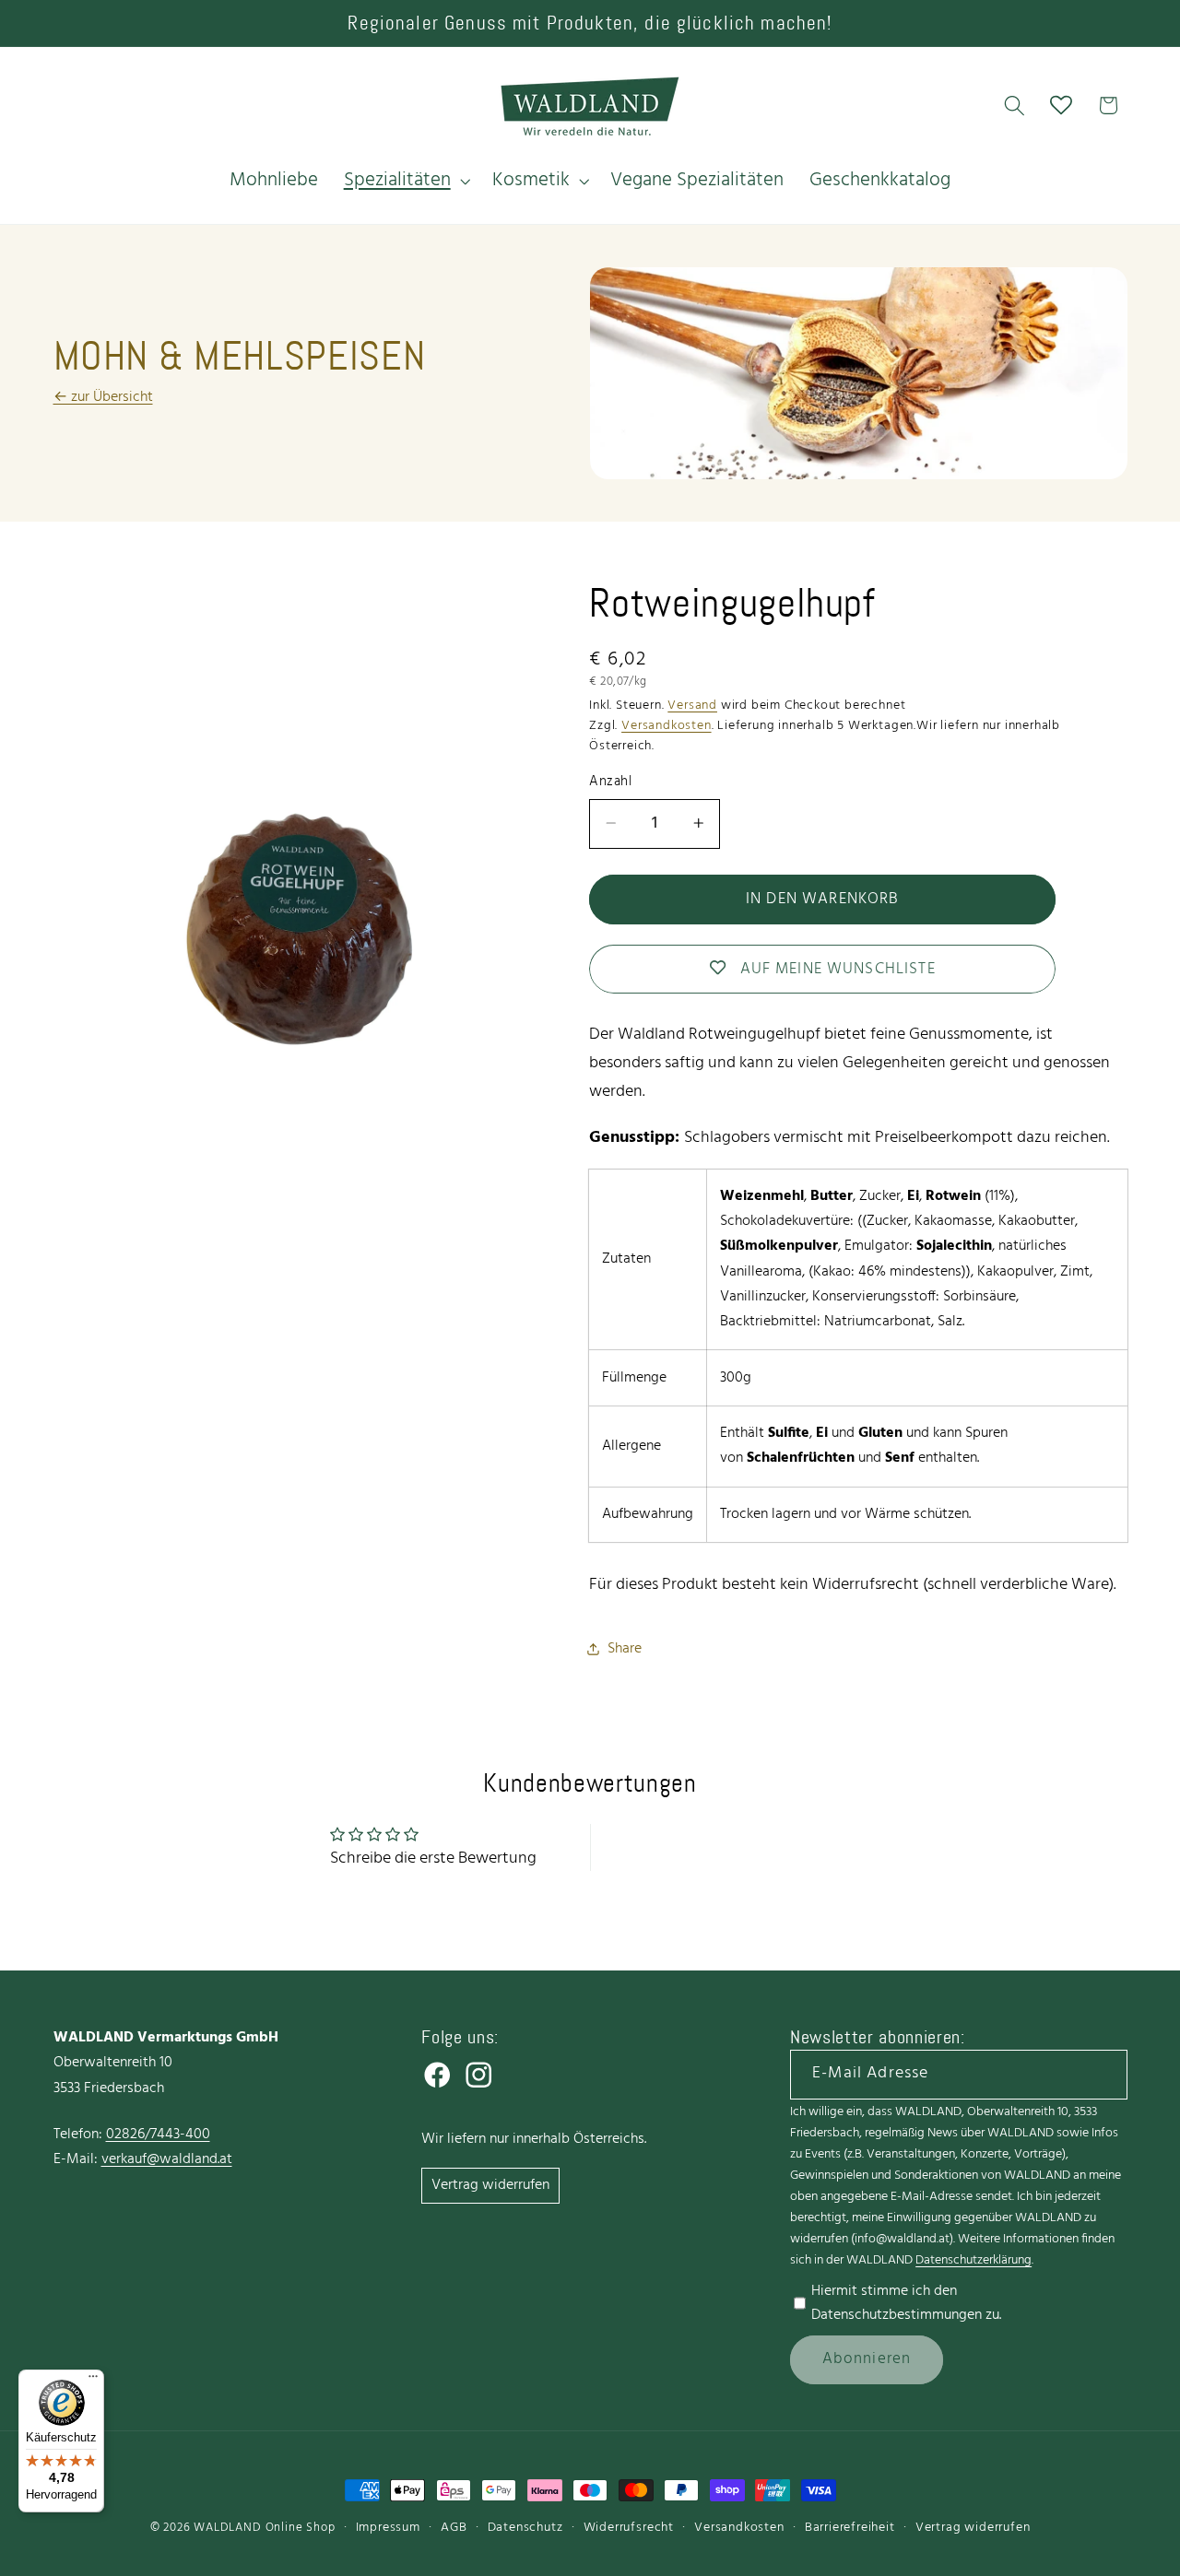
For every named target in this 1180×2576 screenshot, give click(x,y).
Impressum (388, 2528)
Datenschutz (525, 2528)
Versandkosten (666, 726)
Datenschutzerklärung (973, 2260)
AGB (454, 2528)
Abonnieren (867, 2359)
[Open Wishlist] (1062, 106)
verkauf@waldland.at (167, 2159)
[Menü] (93, 2381)
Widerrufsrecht (629, 2528)
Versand (692, 705)
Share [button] (625, 1649)
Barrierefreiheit (850, 2528)
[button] (405, 181)
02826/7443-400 (158, 2135)
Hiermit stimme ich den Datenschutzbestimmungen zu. (906, 2303)
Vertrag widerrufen (490, 2185)
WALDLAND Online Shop (264, 2528)
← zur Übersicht (103, 397)
